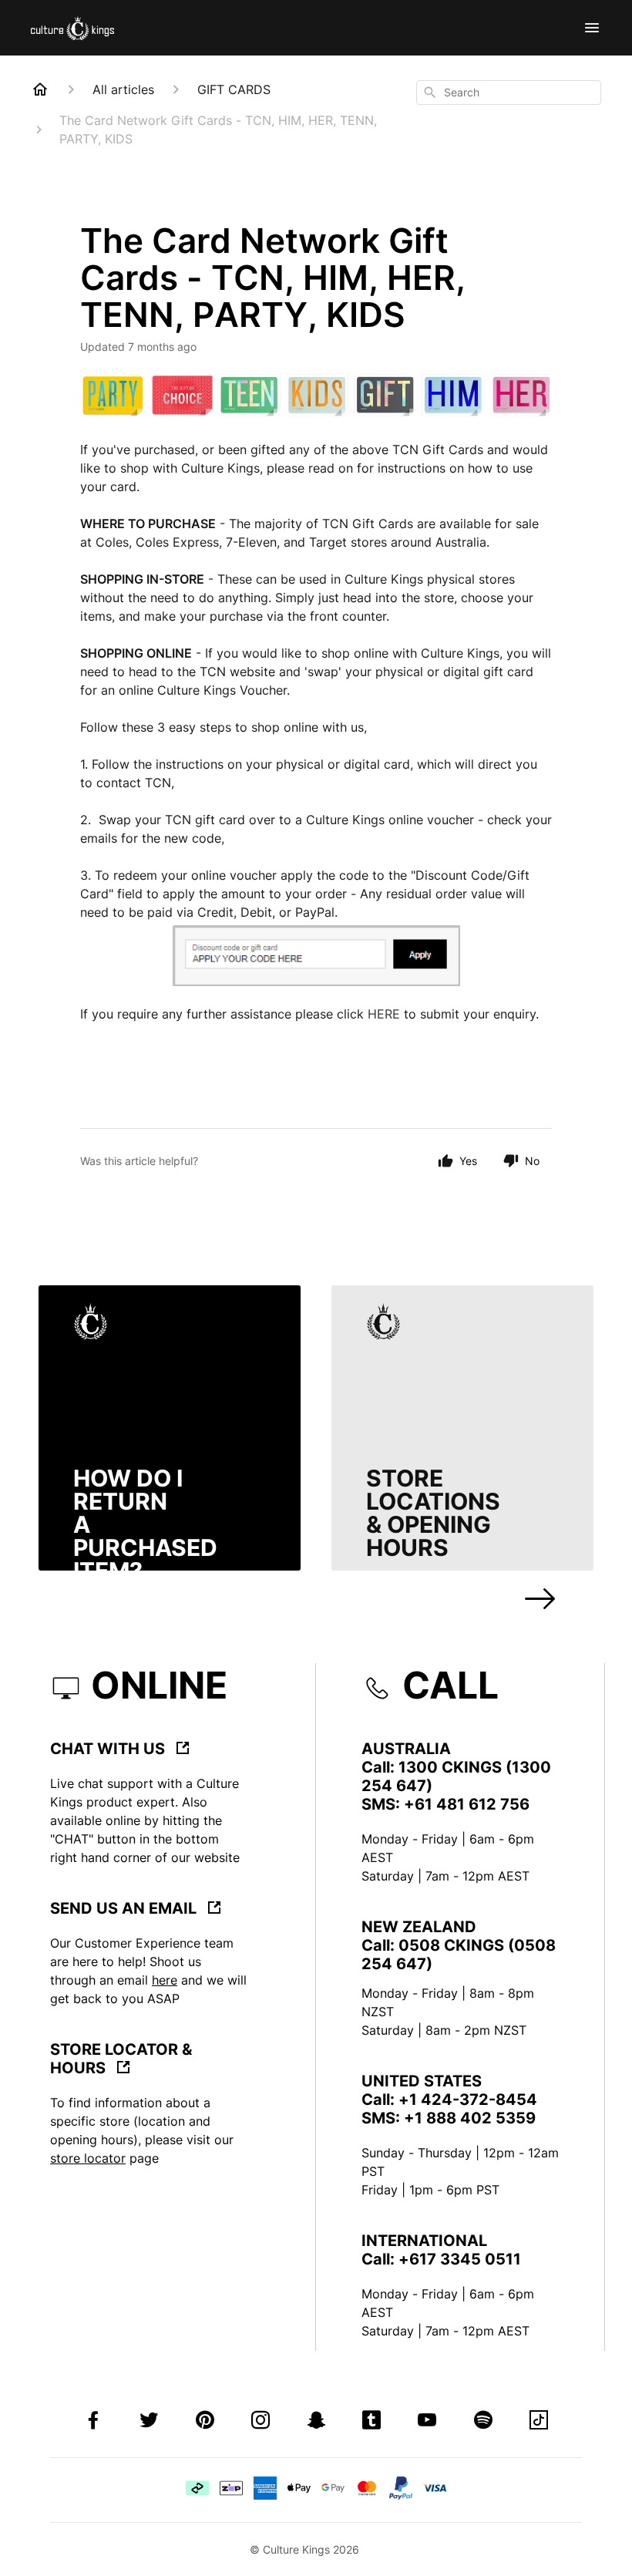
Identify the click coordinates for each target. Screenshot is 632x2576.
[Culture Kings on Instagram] (261, 2422)
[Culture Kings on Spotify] (483, 2422)
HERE (384, 1014)
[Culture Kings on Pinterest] (205, 2422)
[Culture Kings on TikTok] (539, 2422)
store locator (88, 2158)
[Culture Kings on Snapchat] (316, 2422)
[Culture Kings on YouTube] (427, 2422)
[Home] (40, 89)
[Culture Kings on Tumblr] (371, 2422)
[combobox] (509, 93)
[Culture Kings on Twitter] (149, 2422)
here (165, 1980)
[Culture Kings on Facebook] (93, 2422)
